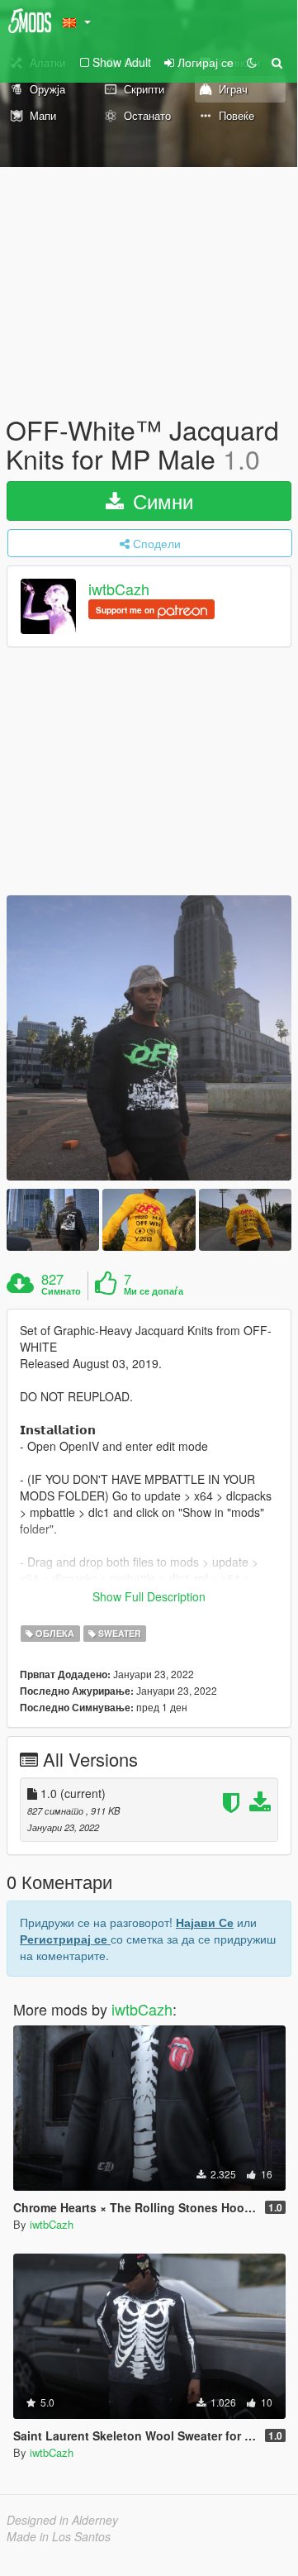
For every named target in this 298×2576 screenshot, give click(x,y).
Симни (160, 501)
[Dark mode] (252, 62)
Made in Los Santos (59, 2536)
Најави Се (205, 1922)
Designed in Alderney (62, 2520)
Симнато (61, 1291)
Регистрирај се (65, 1939)
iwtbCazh (119, 589)
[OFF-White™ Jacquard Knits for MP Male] (149, 1038)
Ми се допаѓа (154, 1291)
